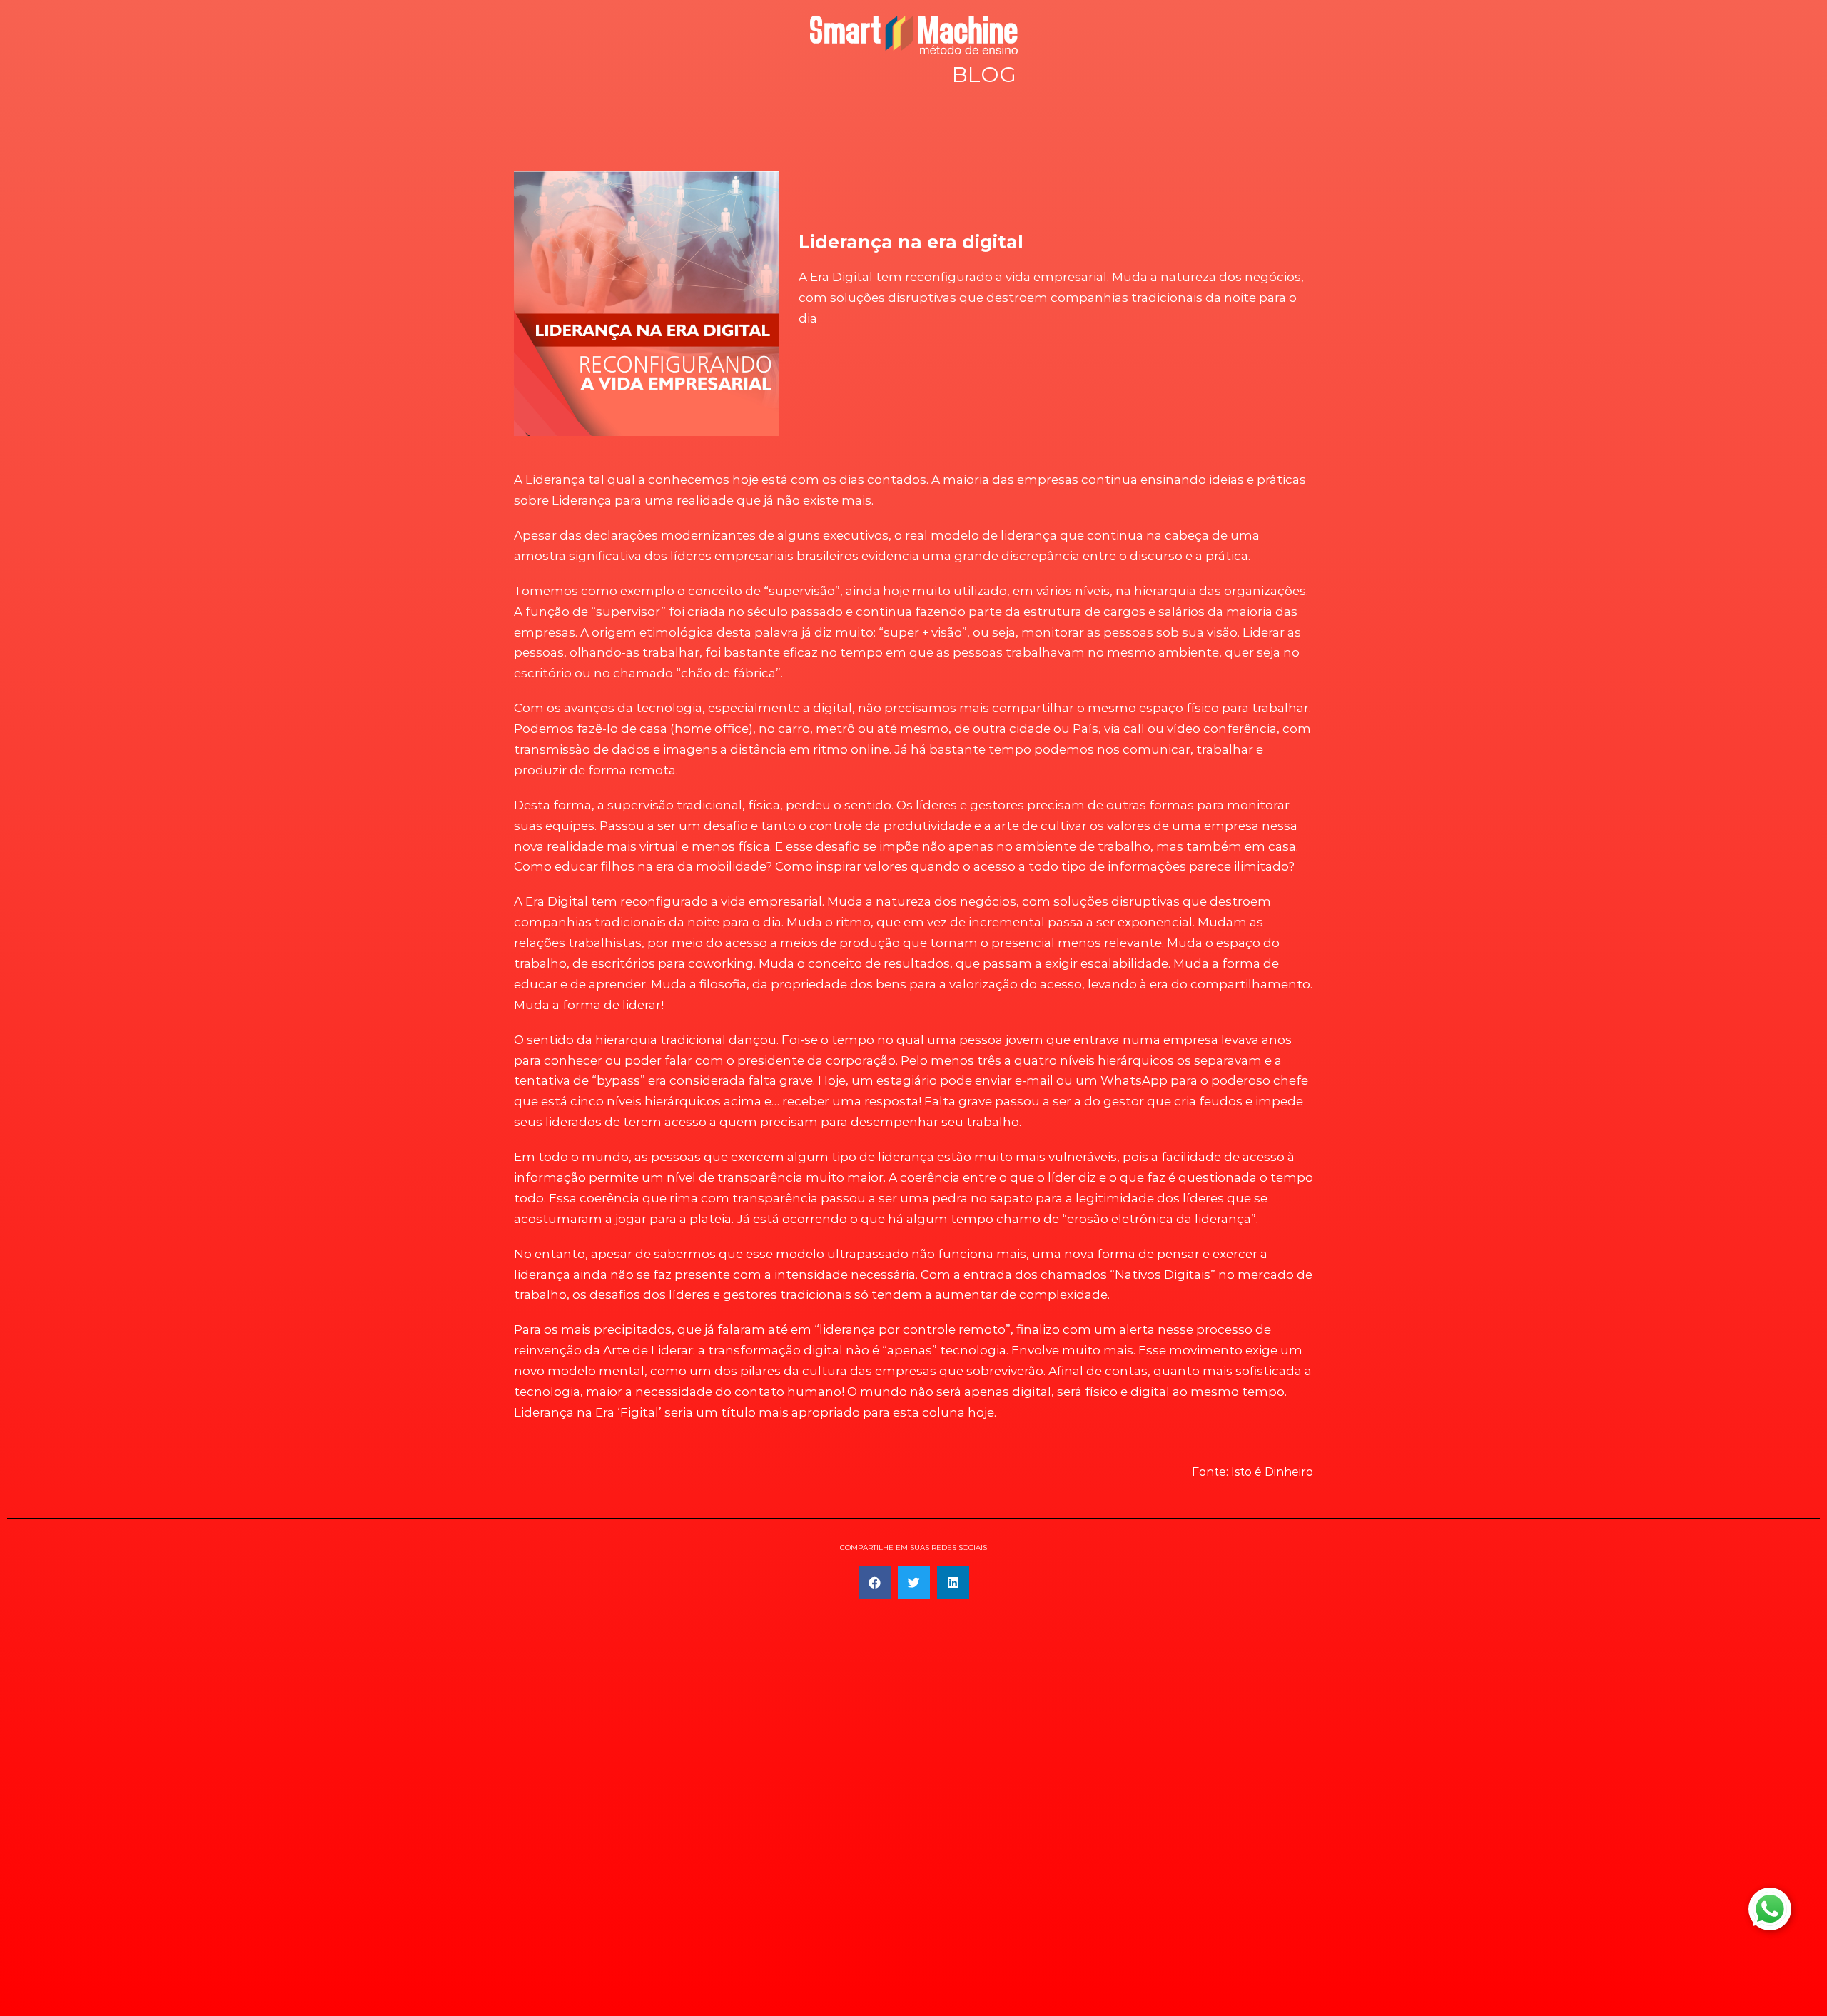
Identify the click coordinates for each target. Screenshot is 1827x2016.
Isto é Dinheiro (1272, 1472)
